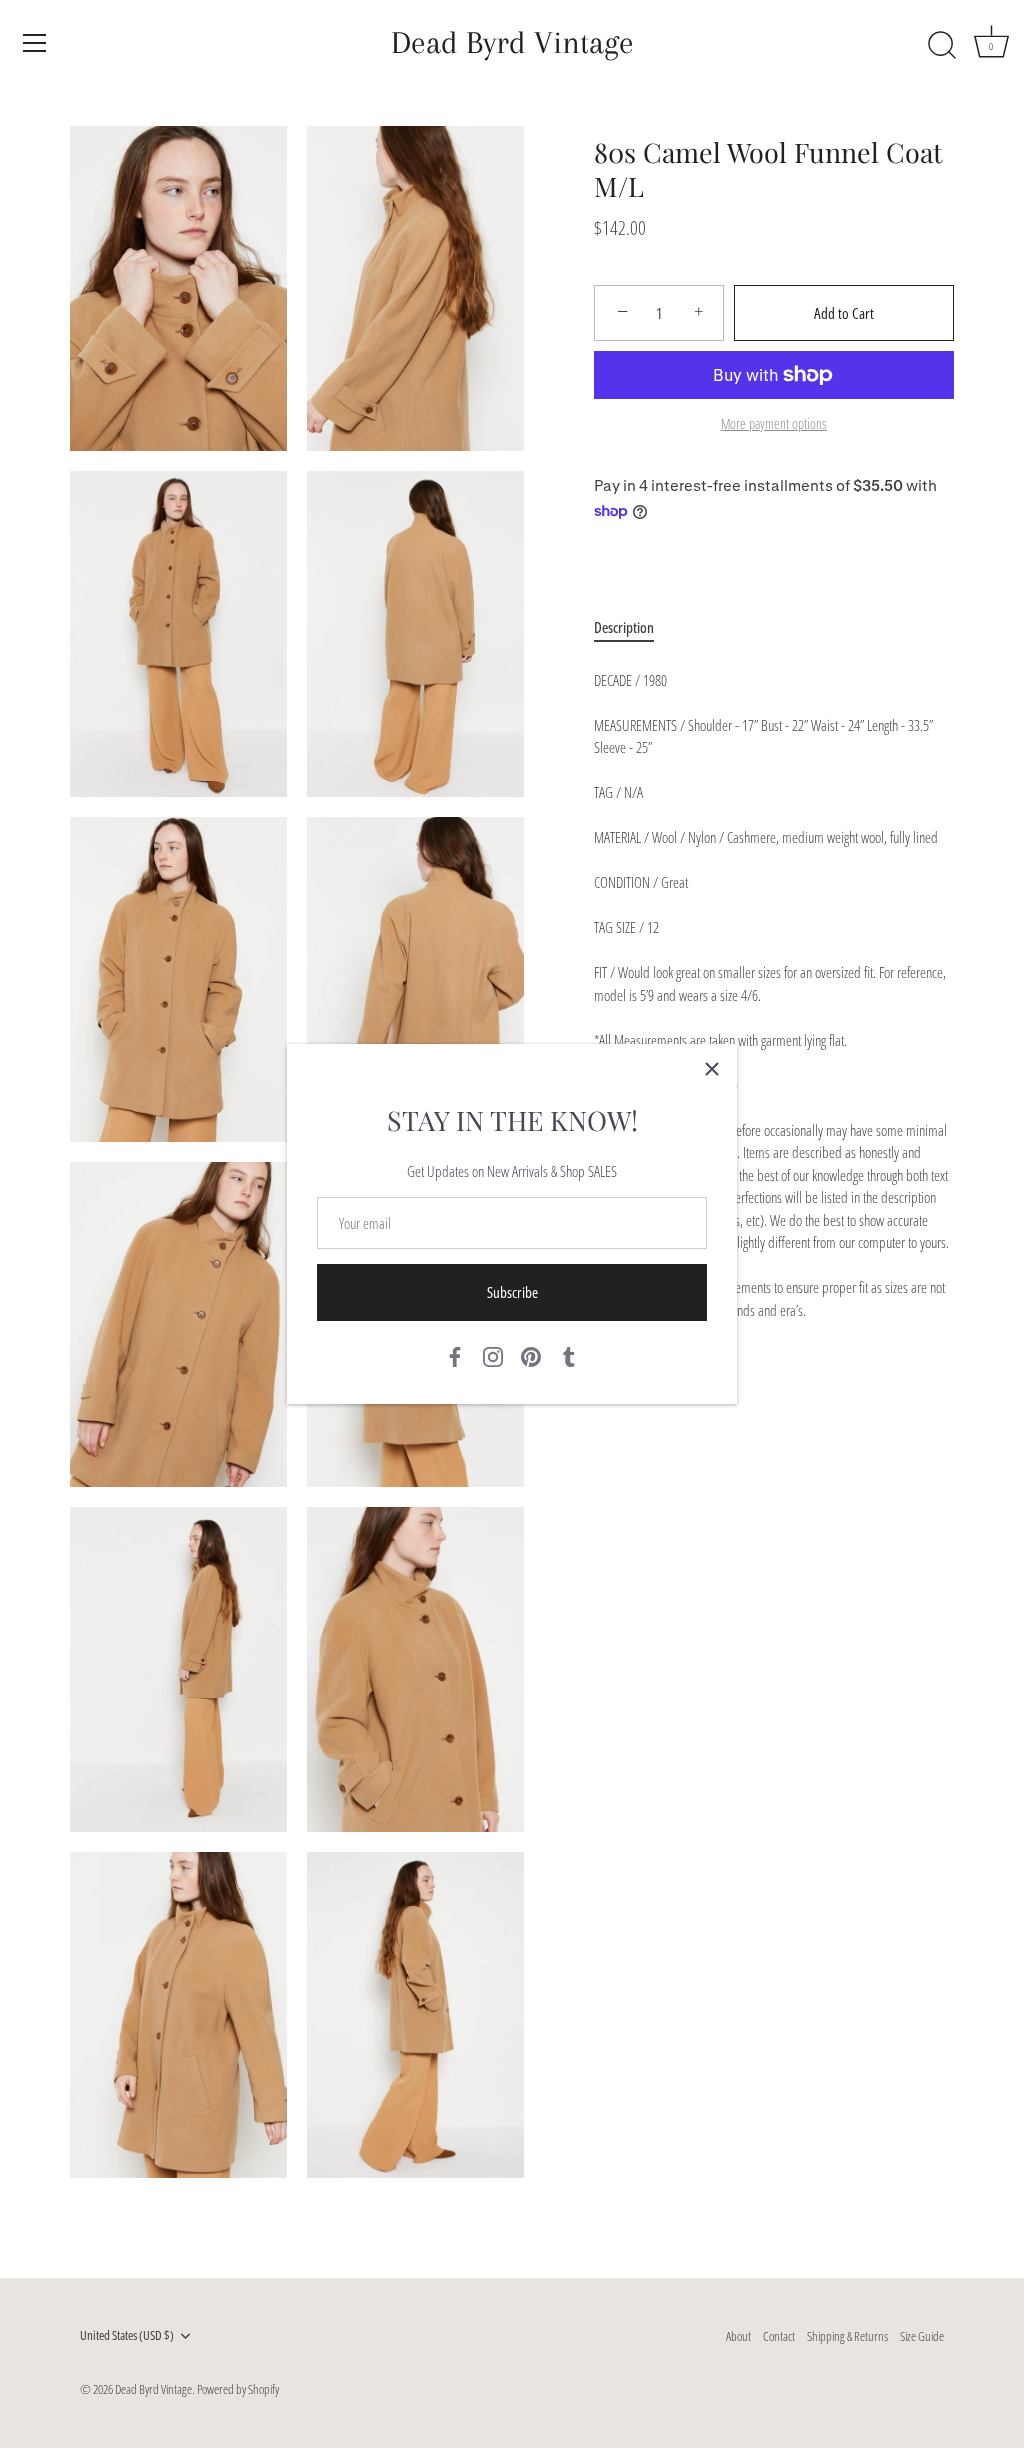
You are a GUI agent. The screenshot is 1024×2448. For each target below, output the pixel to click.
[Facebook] (455, 1355)
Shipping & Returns (847, 2336)
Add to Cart (844, 313)
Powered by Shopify (238, 2389)
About (738, 2336)
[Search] (942, 46)
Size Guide (922, 2336)
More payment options (774, 424)
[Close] (712, 1069)
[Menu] (35, 43)
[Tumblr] (569, 1355)
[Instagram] (493, 1355)
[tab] (634, 627)
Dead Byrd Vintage (512, 42)
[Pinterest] (531, 1355)
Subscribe (512, 1292)
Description (624, 627)
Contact (779, 2336)
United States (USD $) (127, 2336)
